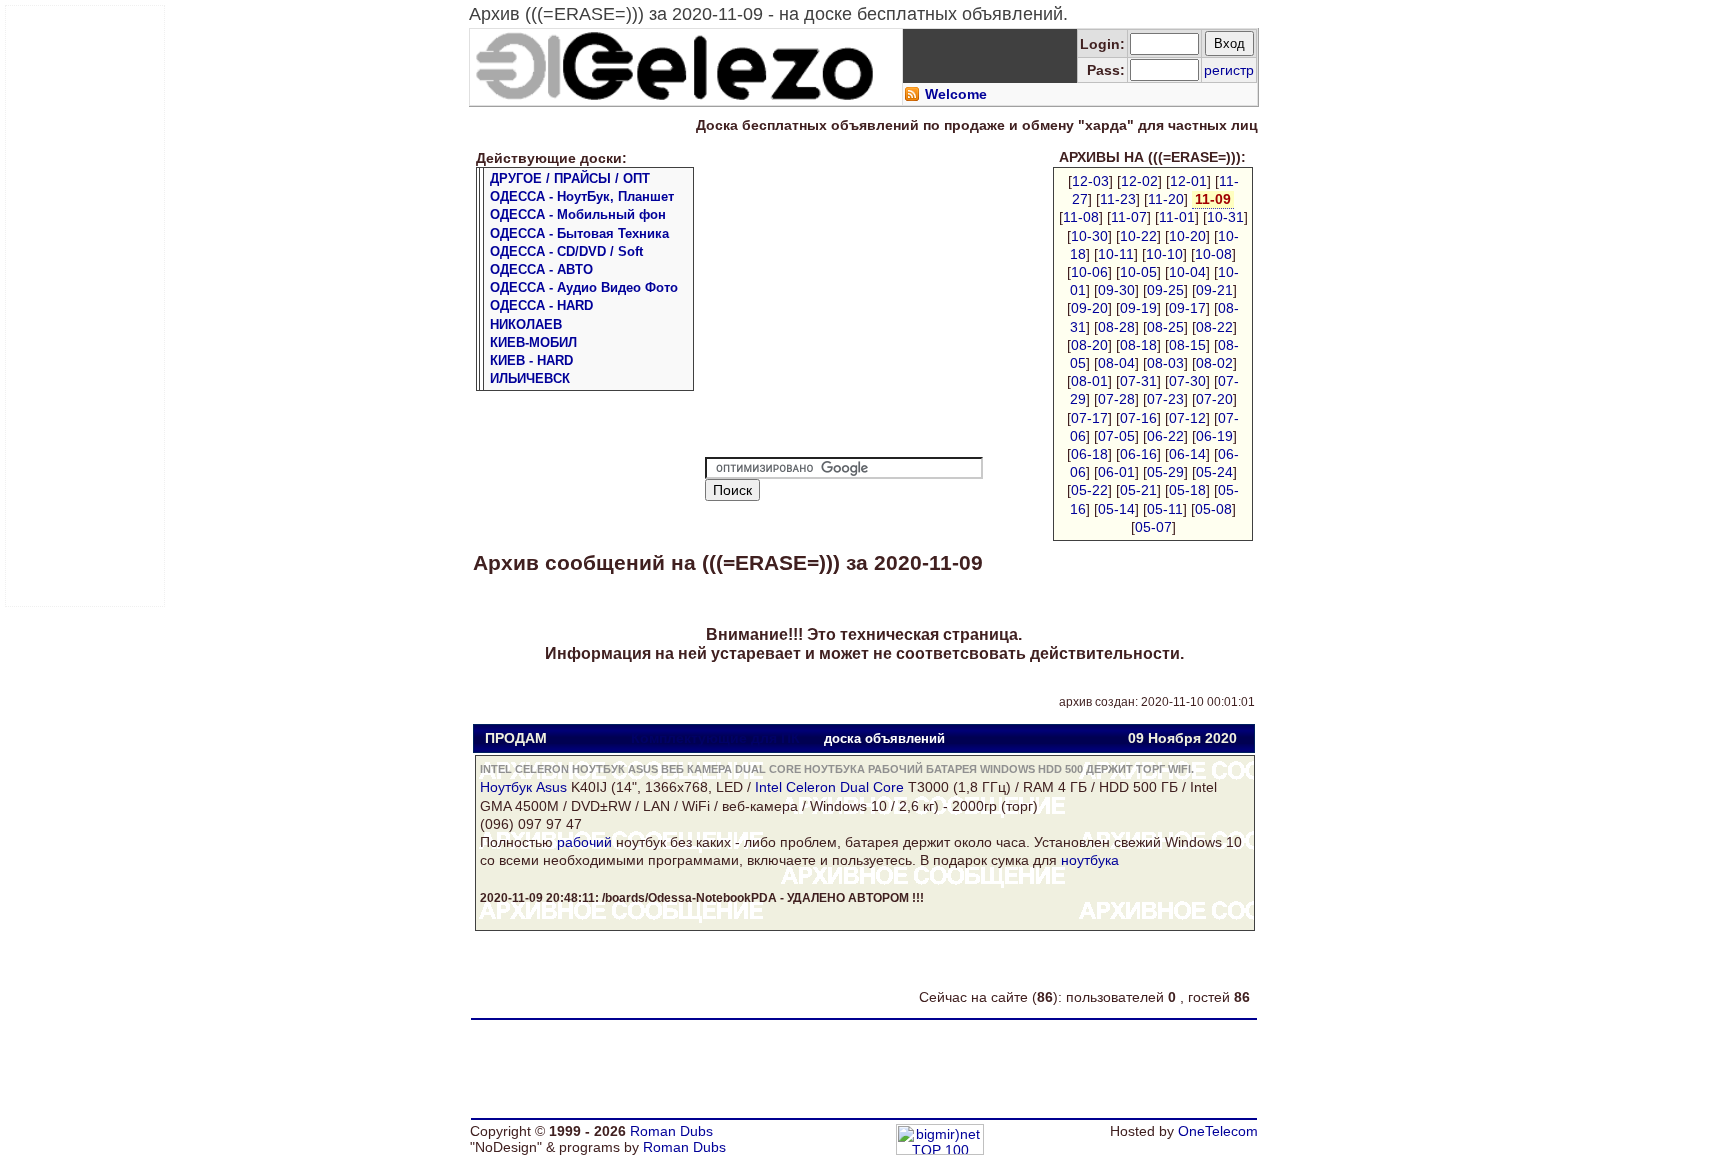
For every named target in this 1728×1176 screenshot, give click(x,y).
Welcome (956, 94)
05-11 (1165, 509)
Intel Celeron (795, 787)
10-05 (1138, 272)
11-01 (1177, 217)
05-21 (1138, 490)
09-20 (1089, 308)
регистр (1229, 70)
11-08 (1081, 217)
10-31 (1225, 217)
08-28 (1116, 327)
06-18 (1089, 454)
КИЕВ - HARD (531, 360)
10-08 (1213, 254)
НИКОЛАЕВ (526, 324)
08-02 (1214, 363)
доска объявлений (884, 738)
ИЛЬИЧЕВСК (530, 378)
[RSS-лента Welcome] (912, 97)
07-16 (1138, 418)
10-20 (1187, 236)
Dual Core (872, 787)
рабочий (584, 842)
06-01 (1116, 472)
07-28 (1116, 399)
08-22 (1214, 327)
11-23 (1118, 199)
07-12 (1187, 418)
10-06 (1089, 272)
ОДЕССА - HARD (541, 305)
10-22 (1138, 236)
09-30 (1116, 290)
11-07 (1129, 217)
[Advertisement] (86, 306)
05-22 (1089, 490)
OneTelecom (1218, 1131)
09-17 (1187, 308)
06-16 (1138, 454)
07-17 (1089, 418)
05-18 (1187, 490)
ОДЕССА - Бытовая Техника (579, 233)
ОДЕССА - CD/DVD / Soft (566, 251)
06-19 (1214, 436)
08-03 (1165, 363)
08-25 (1165, 327)
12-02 (1139, 181)
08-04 (1116, 363)
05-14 (1116, 509)
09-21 (1214, 290)
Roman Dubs (671, 1131)
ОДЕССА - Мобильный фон (578, 214)
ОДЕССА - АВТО (541, 269)
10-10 (1164, 254)
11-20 (1166, 199)
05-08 (1213, 509)
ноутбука (1090, 860)
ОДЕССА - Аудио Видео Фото (584, 287)
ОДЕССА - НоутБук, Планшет (582, 196)
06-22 (1165, 436)
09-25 (1165, 290)
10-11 (1116, 254)
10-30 (1089, 236)
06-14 (1187, 454)
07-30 (1187, 381)
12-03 (1090, 181)
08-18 (1138, 345)
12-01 (1188, 181)
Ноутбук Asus (523, 787)
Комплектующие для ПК (715, 738)
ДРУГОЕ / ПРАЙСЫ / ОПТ (570, 178)
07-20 (1214, 399)
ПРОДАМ (516, 738)
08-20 (1089, 345)
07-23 (1165, 399)
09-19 (1138, 308)
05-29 (1165, 472)
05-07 (1153, 527)
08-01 (1089, 381)
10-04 (1187, 272)
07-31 (1138, 381)
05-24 (1214, 472)
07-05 (1116, 436)
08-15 (1187, 345)
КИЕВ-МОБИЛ (533, 342)
